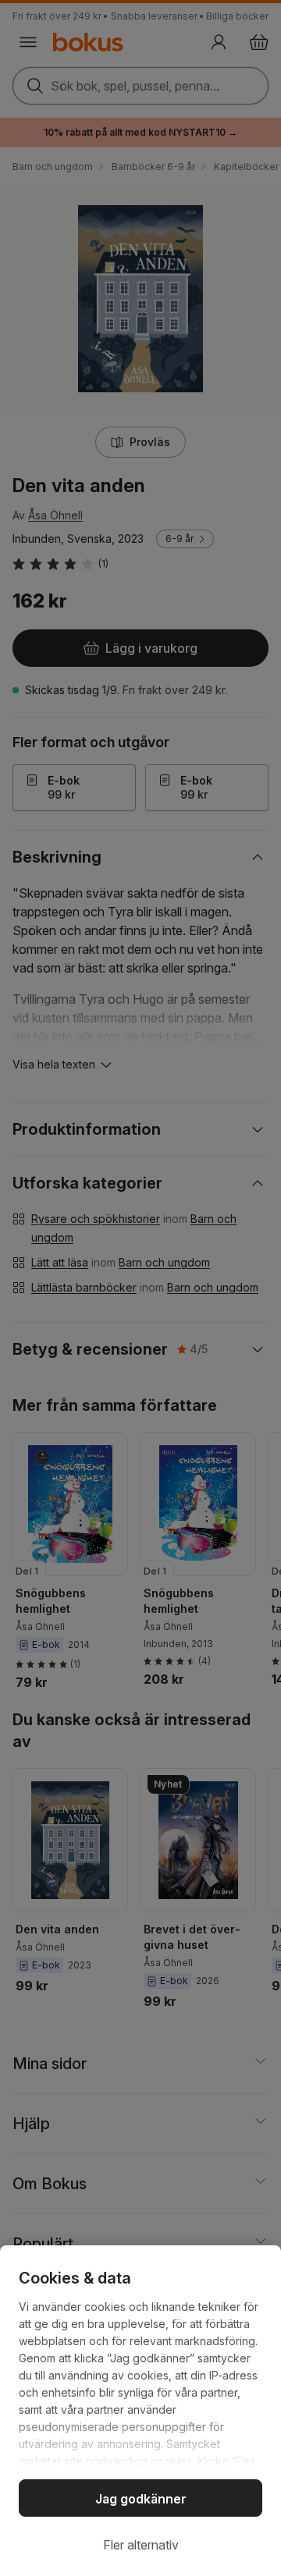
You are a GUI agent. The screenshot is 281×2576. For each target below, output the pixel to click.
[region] (140, 2411)
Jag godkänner (141, 2499)
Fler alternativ (141, 2545)
